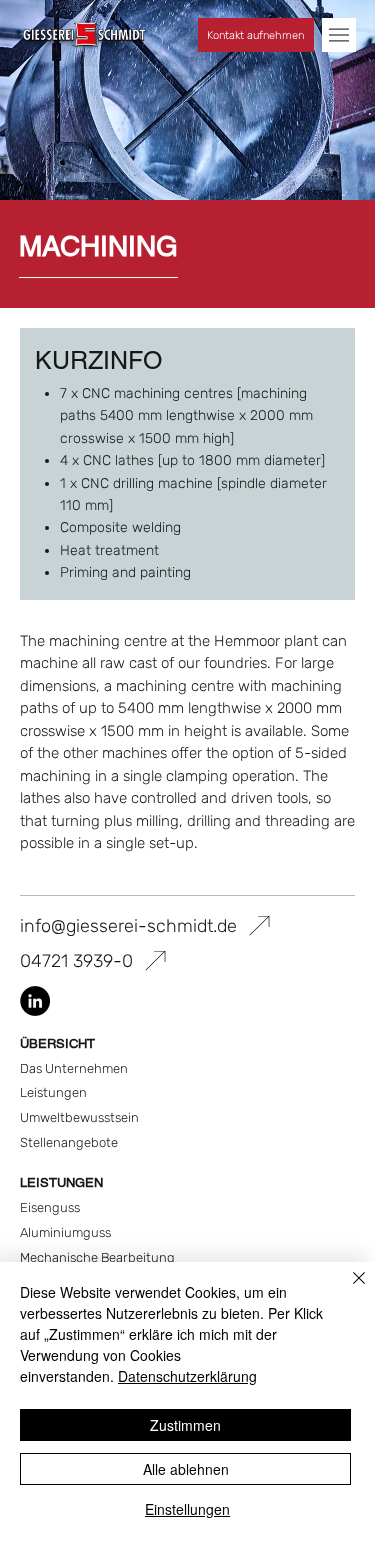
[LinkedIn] (35, 1001)
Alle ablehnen (186, 1469)
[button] (339, 35)
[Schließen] (347, 1290)
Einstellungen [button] (187, 1509)
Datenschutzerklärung (187, 1376)
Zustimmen (185, 1425)
